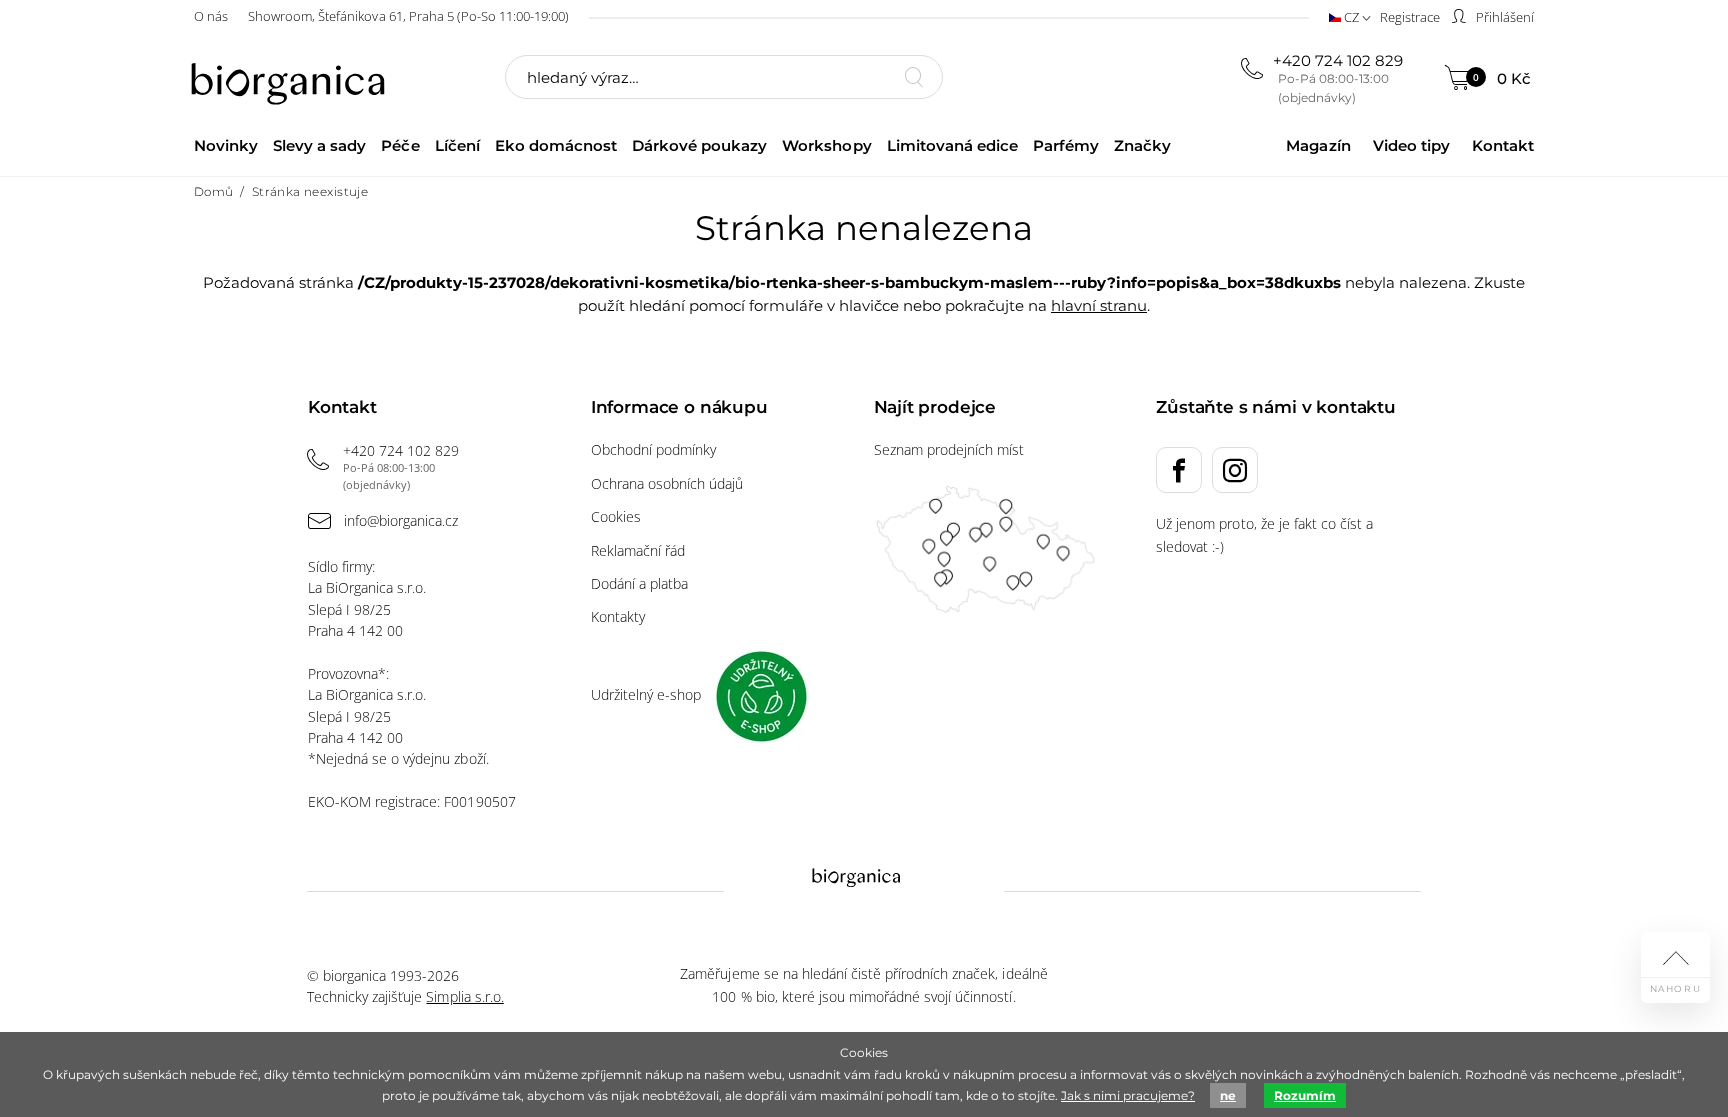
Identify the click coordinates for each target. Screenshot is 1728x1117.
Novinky (226, 145)
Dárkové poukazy (699, 145)
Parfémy (1066, 145)
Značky (1142, 145)
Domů (214, 191)
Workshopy (826, 145)
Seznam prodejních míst (949, 449)
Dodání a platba (639, 583)
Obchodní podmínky (653, 449)
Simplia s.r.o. (464, 996)
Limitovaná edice (952, 145)
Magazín (1318, 145)
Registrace (1410, 17)
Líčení (457, 145)
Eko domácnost (556, 145)
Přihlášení (1503, 17)
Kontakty (618, 616)
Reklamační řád (638, 550)
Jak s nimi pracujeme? (1128, 1095)
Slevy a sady (319, 145)
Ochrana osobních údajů (667, 483)
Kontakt (1503, 145)
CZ (1351, 17)
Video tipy (1411, 145)
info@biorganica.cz (401, 520)
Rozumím (1305, 1095)
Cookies (616, 516)
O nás (211, 16)
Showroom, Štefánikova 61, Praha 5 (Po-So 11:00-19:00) (408, 16)
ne (1228, 1095)
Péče (400, 145)
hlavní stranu (1099, 305)
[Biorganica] (293, 79)
